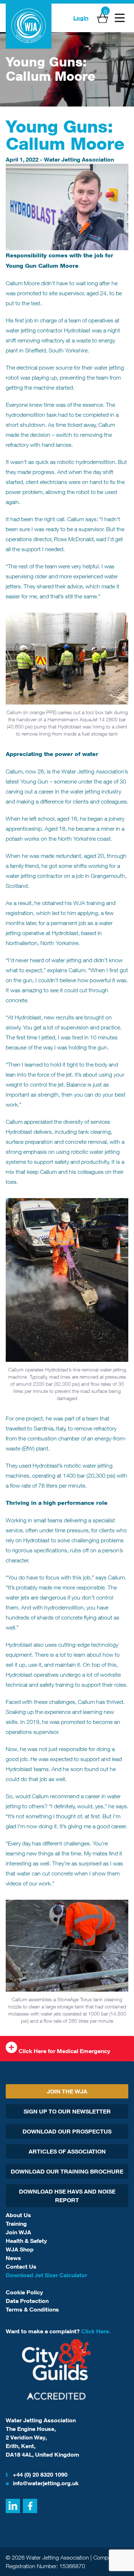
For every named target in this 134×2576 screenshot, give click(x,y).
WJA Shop (20, 2249)
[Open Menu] (120, 18)
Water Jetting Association (79, 159)
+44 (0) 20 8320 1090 (37, 2474)
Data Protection (27, 2301)
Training (16, 2224)
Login (81, 18)
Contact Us (21, 2266)
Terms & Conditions (32, 2309)
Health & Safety (26, 2241)
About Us (18, 2215)
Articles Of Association (67, 2151)
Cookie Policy (24, 2292)
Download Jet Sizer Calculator (46, 2275)
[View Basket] (103, 18)
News (13, 2258)
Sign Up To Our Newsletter (67, 2111)
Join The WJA (67, 2091)
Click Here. (96, 2331)
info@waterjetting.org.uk (42, 2483)
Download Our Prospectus (67, 2131)
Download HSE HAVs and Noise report (67, 2196)
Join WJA (18, 2232)
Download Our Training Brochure (67, 2171)
